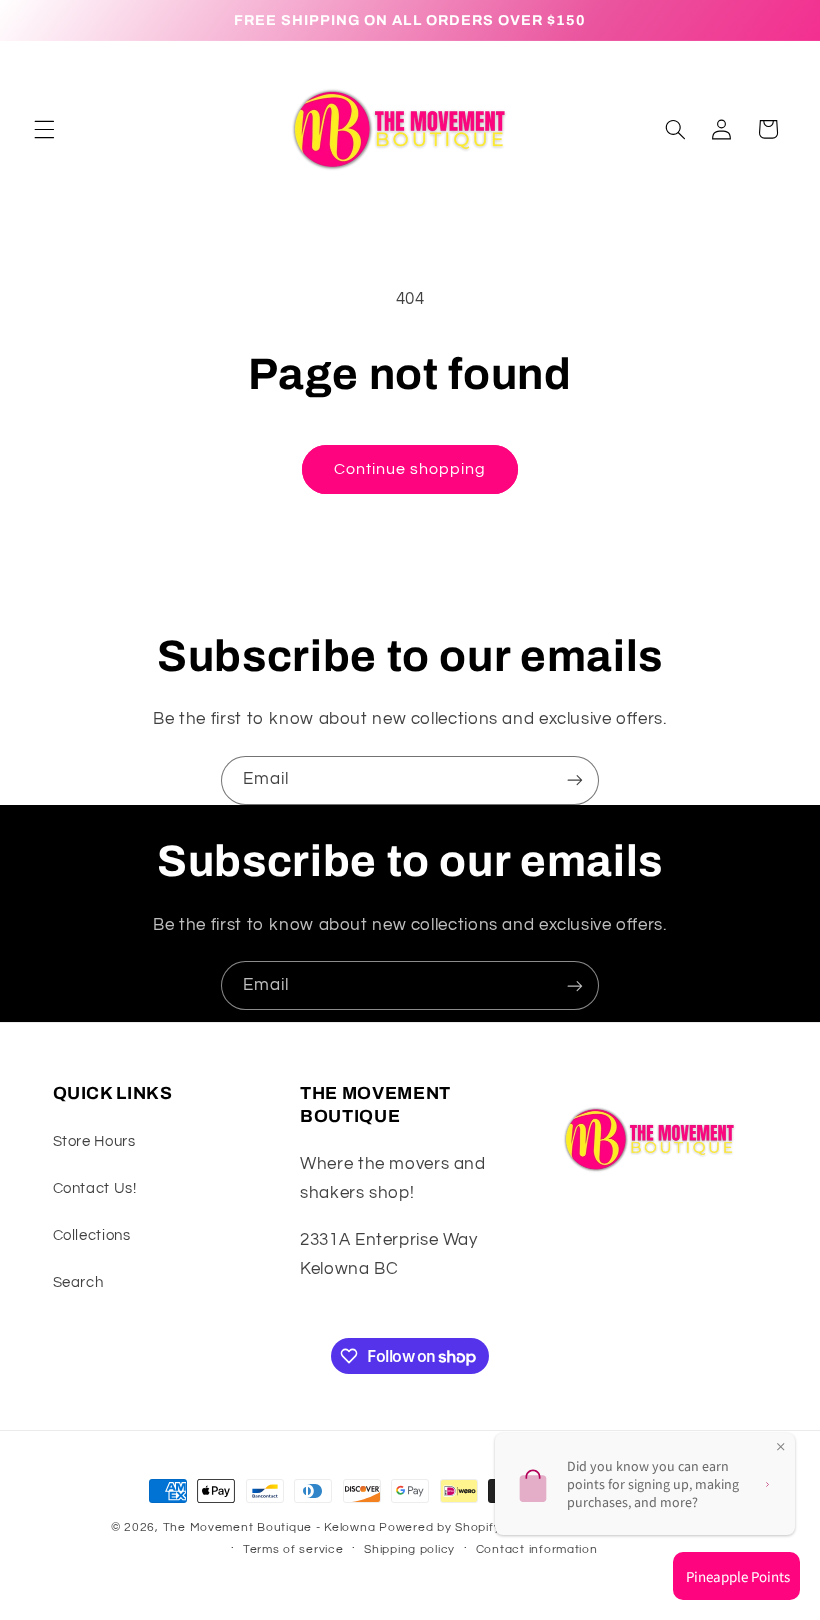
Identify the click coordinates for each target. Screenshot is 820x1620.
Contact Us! (95, 1188)
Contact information (537, 1549)
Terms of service (293, 1549)
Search (78, 1282)
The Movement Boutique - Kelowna (269, 1527)
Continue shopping (410, 469)
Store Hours (94, 1141)
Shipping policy (409, 1549)
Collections (92, 1235)
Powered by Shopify (439, 1527)
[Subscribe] (575, 780)
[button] (44, 129)
